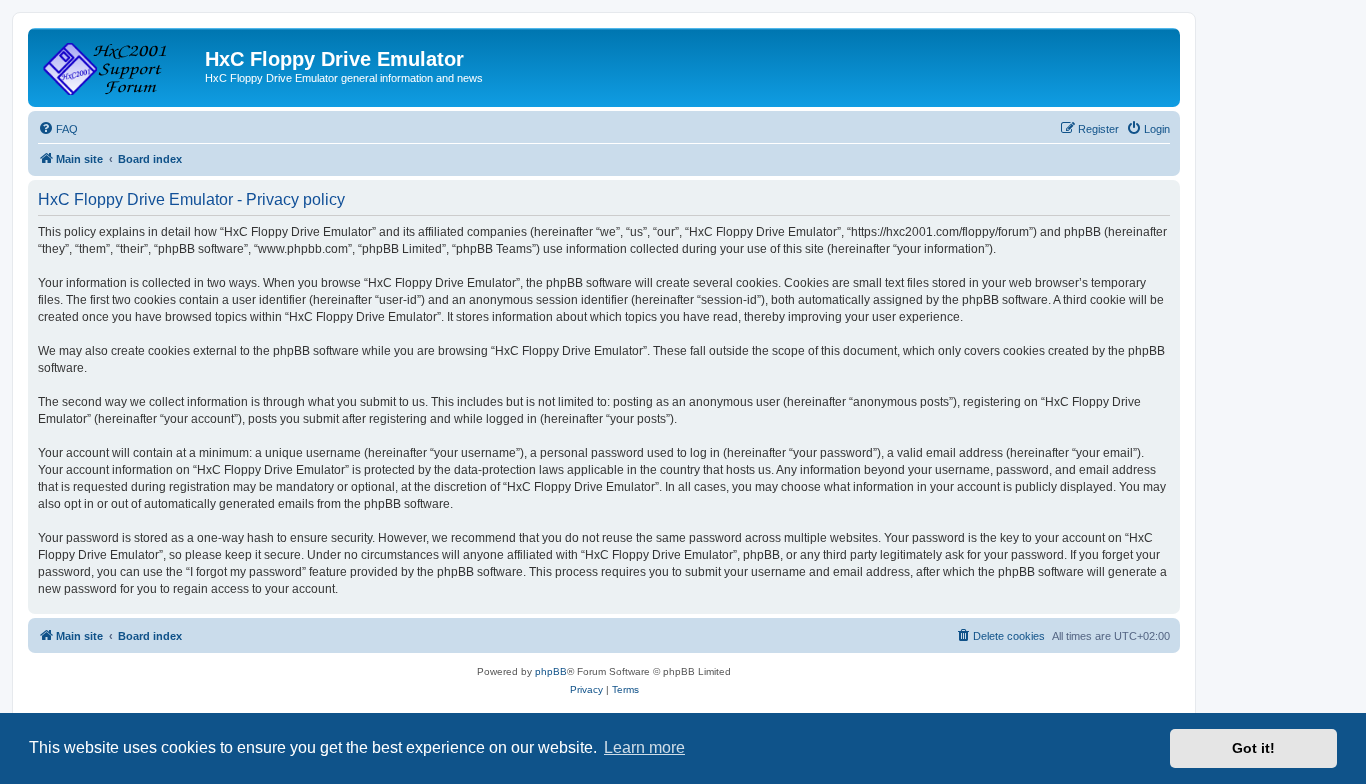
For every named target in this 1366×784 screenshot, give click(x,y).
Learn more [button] (644, 747)
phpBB (551, 671)
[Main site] (119, 65)
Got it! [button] (1253, 748)
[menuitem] (58, 129)
